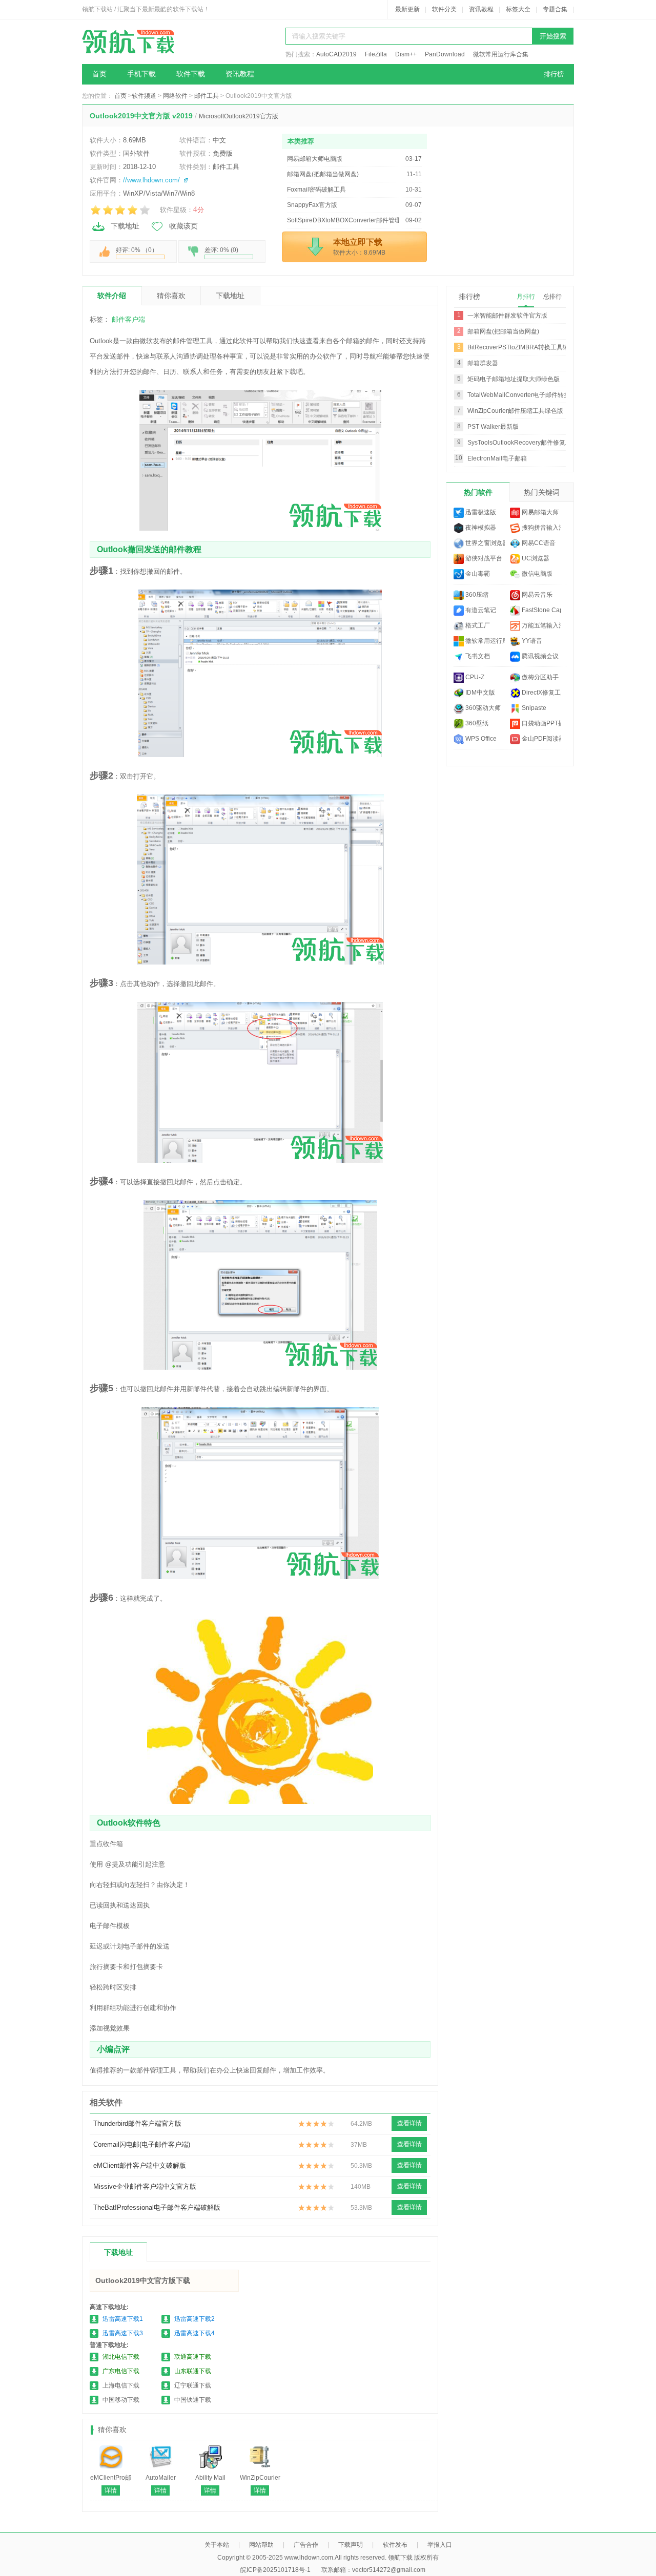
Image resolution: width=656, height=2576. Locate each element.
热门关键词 (542, 492)
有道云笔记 (480, 610)
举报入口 (440, 2545)
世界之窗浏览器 (484, 543)
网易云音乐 (536, 595)
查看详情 (409, 2123)
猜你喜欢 (171, 296)
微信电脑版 (536, 574)
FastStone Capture (541, 610)
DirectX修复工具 (541, 693)
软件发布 (395, 2545)
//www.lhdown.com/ (151, 180)
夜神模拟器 (480, 528)
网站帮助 (261, 2545)
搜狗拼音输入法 (541, 528)
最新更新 (407, 9)
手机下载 (141, 74)
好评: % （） (137, 250)
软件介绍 (112, 296)
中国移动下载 (121, 2400)
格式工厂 (477, 625)
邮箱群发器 (483, 363)
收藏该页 (183, 226)
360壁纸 (476, 723)
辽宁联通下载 (193, 2385)
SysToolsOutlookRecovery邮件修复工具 (522, 443)
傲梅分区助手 (539, 677)
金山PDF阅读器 (541, 739)
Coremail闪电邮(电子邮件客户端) (142, 2144)
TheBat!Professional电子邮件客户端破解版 (157, 2207)
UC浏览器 (535, 558)
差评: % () (221, 250)
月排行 (526, 297)
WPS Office (480, 739)
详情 (111, 2490)
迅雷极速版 (480, 512)
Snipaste (533, 708)
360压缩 (476, 595)
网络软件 (175, 96)
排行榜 (554, 74)
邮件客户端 (128, 319)
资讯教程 (481, 9)
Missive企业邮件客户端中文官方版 (145, 2186)
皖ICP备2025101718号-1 (275, 2570)
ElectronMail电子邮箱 (497, 458)
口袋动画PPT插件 (541, 723)
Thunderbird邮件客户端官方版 (137, 2123)
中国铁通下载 (193, 2400)
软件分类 (444, 9)
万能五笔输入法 (541, 625)
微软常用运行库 (484, 641)
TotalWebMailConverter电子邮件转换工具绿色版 (534, 395)
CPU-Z (474, 677)
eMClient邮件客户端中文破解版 (140, 2165)
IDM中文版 (479, 693)
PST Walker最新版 (493, 427)
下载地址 (125, 226)
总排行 (552, 297)
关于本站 (217, 2545)
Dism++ (406, 54)
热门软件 (478, 492)
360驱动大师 (482, 708)
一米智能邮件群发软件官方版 (507, 316)
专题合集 (555, 9)
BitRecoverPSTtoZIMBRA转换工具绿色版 (524, 347)
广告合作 (306, 2545)
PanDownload (445, 54)
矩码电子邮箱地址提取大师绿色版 (514, 379)
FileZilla (376, 54)
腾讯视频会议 (539, 656)
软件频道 (144, 96)
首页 (99, 74)
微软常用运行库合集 (501, 54)
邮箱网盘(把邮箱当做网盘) (503, 331)
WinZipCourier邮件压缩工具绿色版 (515, 411)
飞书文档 (477, 656)
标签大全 (518, 9)
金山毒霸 (477, 574)
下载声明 (351, 2545)
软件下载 (191, 74)
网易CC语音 (538, 543)
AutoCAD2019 (336, 54)
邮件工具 (207, 96)
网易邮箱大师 (539, 512)
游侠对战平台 (483, 558)
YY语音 (531, 641)
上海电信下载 (121, 2385)
